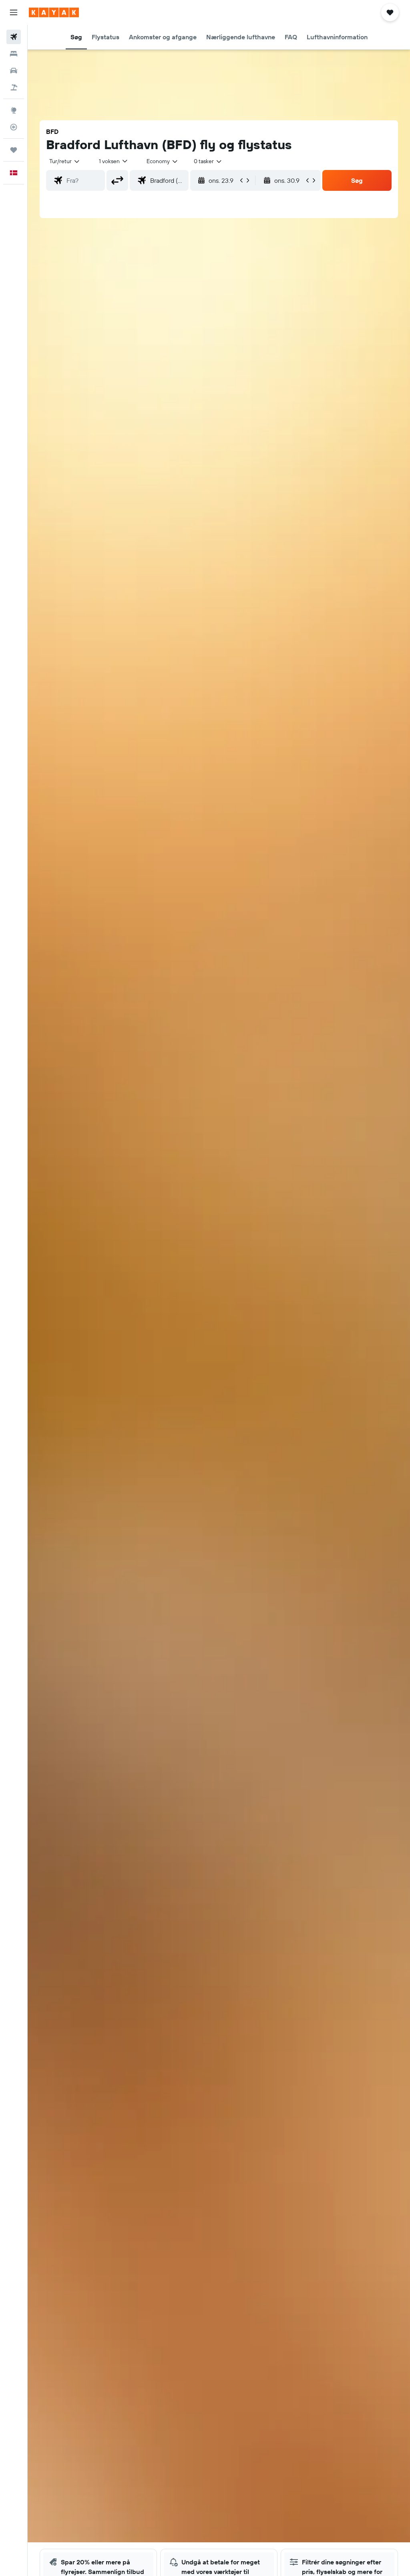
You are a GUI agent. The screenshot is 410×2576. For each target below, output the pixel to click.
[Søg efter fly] (14, 37)
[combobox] (163, 161)
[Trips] (14, 150)
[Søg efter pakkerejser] (14, 87)
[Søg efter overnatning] (14, 54)
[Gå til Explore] (14, 110)
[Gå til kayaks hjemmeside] (54, 12)
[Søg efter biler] (14, 71)
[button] (14, 12)
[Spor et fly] (14, 127)
